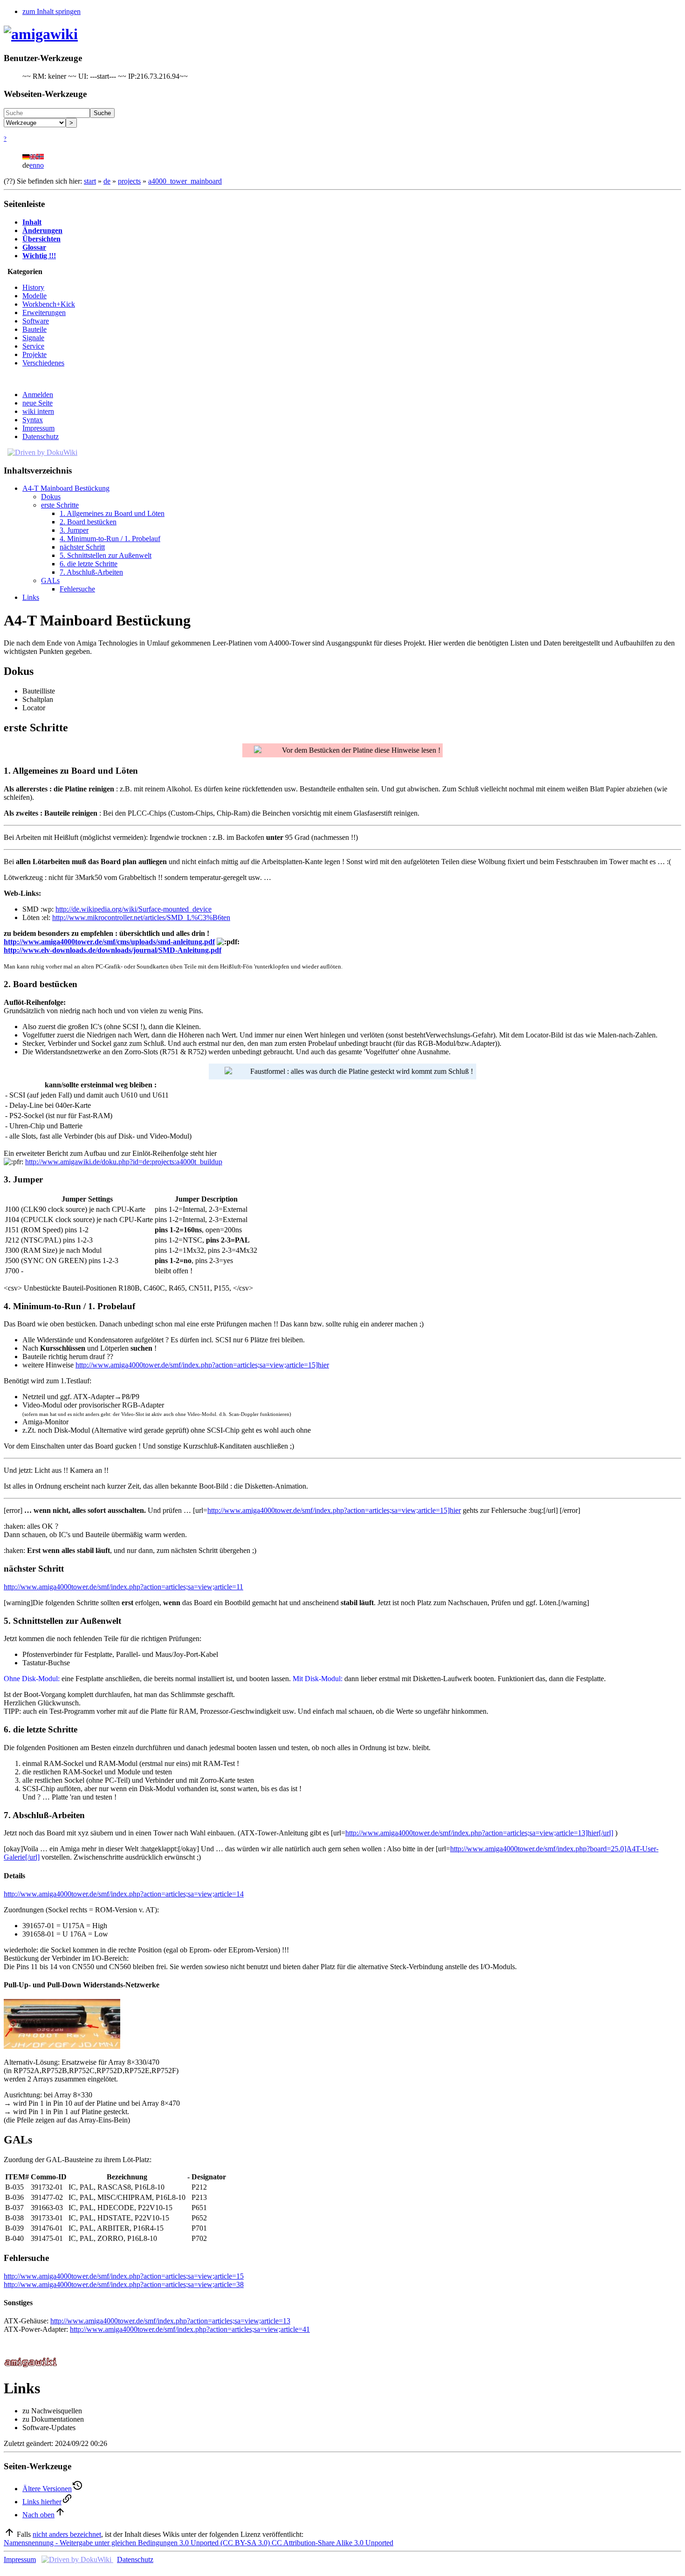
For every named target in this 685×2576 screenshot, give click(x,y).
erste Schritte (60, 505)
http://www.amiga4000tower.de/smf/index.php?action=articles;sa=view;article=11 (123, 1587)
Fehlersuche (77, 589)
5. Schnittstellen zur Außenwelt (106, 555)
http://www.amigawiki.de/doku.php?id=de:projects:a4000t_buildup (124, 1162)
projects (129, 181)
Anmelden (38, 395)
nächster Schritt (82, 547)
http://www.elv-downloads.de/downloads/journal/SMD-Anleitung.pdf (113, 950)
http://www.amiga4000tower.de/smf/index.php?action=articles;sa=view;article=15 (124, 2276)
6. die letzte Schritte (89, 564)
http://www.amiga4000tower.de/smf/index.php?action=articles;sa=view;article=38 (124, 2284)
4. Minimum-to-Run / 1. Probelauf (110, 539)
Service (33, 346)
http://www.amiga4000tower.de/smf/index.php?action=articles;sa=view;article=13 (170, 2321)
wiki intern (38, 411)
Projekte (34, 354)
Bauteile (34, 329)
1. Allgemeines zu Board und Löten (112, 513)
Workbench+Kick (49, 304)
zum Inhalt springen (51, 11)
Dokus (51, 497)
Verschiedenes (43, 363)
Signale (33, 338)
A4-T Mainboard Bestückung (66, 488)
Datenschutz (41, 436)
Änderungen (42, 230)
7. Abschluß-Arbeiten (91, 572)
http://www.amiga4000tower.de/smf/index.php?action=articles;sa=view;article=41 (190, 2329)
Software (36, 321)
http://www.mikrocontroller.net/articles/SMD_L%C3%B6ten (141, 917)
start (90, 181)
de (107, 181)
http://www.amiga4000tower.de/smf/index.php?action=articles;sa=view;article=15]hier (202, 1365)
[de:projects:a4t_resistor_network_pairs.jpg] (62, 2046)
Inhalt (32, 222)
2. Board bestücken (88, 522)
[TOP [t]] (9, 2534)
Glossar (34, 247)
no (40, 165)
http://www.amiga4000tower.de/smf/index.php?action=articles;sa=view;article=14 (124, 1894)
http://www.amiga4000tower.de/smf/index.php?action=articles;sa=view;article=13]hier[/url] (479, 1833)
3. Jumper (74, 530)
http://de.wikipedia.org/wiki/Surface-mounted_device (134, 909)
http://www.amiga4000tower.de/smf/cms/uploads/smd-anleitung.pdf (109, 942)
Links (31, 597)
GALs (50, 580)
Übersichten (41, 239)
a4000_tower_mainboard (185, 181)
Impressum (38, 428)
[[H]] (41, 34)
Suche (102, 113)
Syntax (33, 420)
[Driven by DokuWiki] (42, 452)
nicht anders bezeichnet (67, 2534)
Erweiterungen (44, 313)
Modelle (34, 296)
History (33, 287)
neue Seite (38, 403)
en (33, 165)
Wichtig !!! (39, 256)
